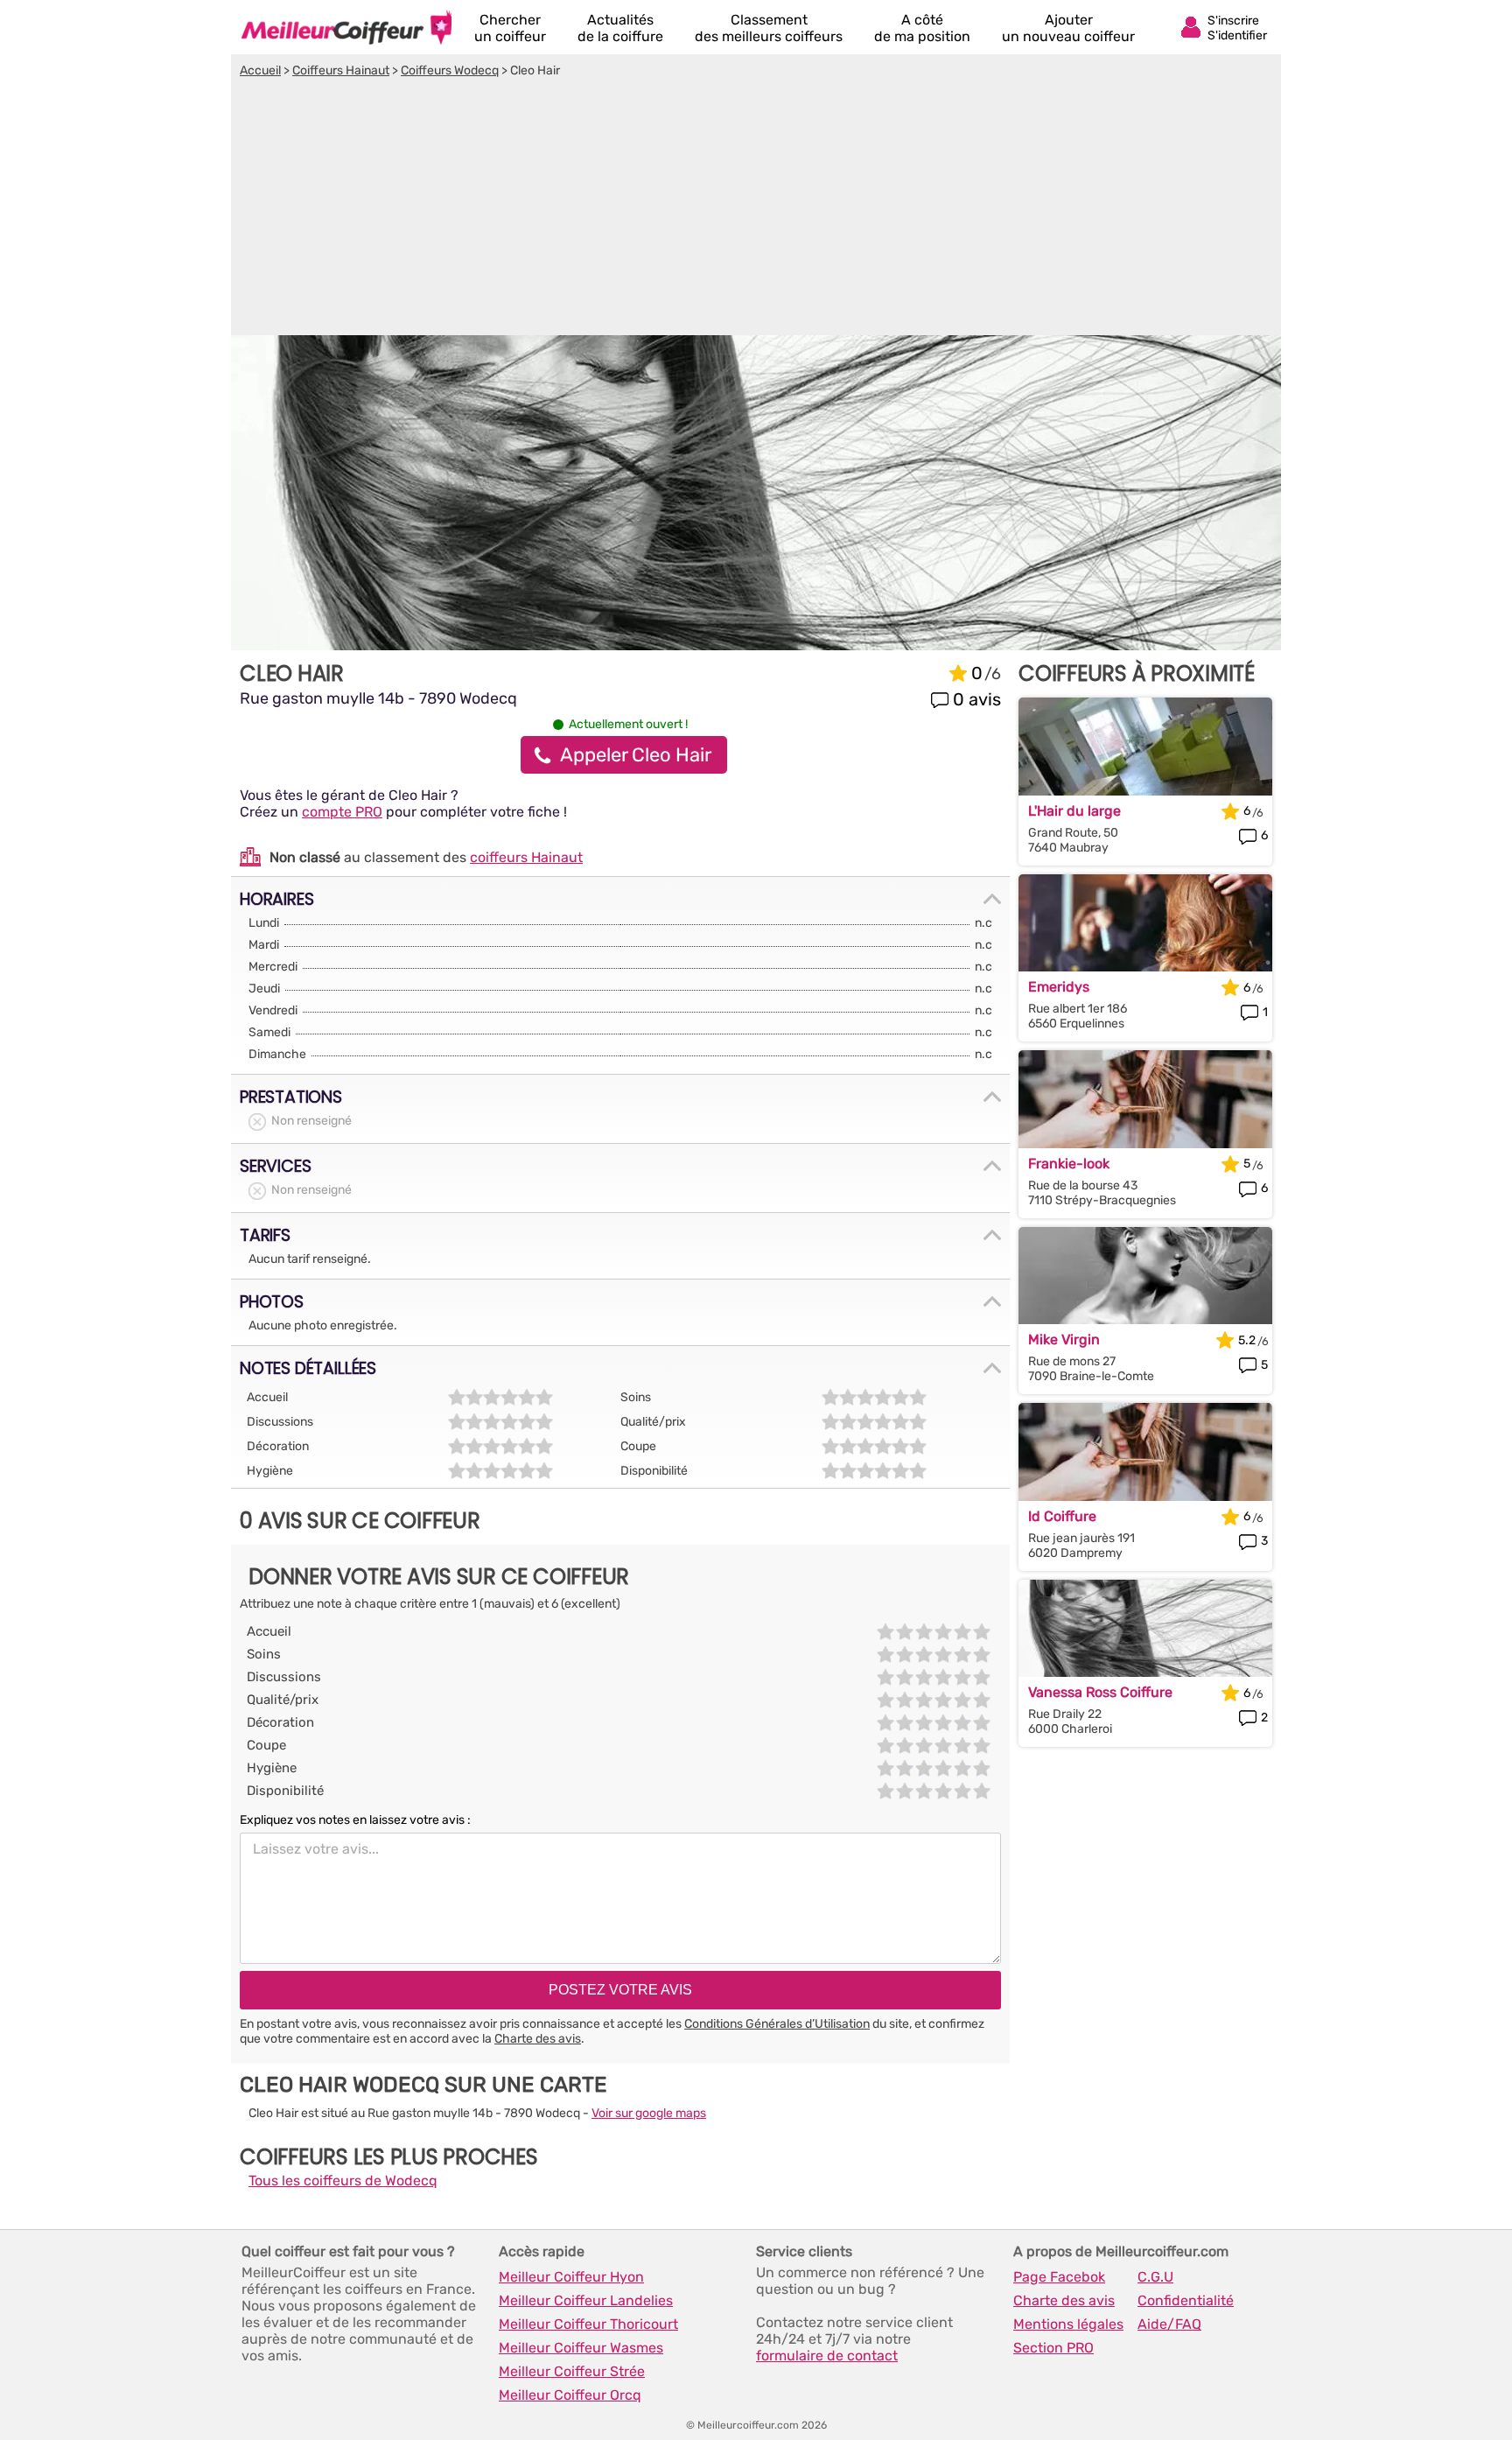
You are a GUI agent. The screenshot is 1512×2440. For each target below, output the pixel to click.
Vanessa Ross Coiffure (1100, 1692)
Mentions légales (1068, 2324)
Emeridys (1059, 987)
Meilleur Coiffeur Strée (572, 2371)
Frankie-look (1069, 1164)
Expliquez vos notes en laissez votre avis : (355, 1820)
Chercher (510, 28)
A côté (922, 28)
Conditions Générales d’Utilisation (777, 2024)
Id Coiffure (1062, 1516)
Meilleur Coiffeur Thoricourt (588, 2324)
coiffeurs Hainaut (526, 857)
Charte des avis (538, 2039)
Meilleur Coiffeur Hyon (571, 2277)
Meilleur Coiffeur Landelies (586, 2300)
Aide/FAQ (1169, 2324)
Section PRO (1053, 2348)
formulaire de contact (827, 2356)
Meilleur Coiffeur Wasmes (581, 2348)
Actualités (620, 28)
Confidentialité (1186, 2300)
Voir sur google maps (649, 2113)
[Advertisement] (756, 209)
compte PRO (342, 812)
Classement (769, 28)
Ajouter (1068, 28)
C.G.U (1155, 2277)
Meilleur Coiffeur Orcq (570, 2395)
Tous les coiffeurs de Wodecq (343, 2181)
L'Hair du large (1074, 811)
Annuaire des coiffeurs (346, 27)
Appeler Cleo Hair (636, 755)
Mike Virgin (1064, 1339)
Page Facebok (1059, 2277)
